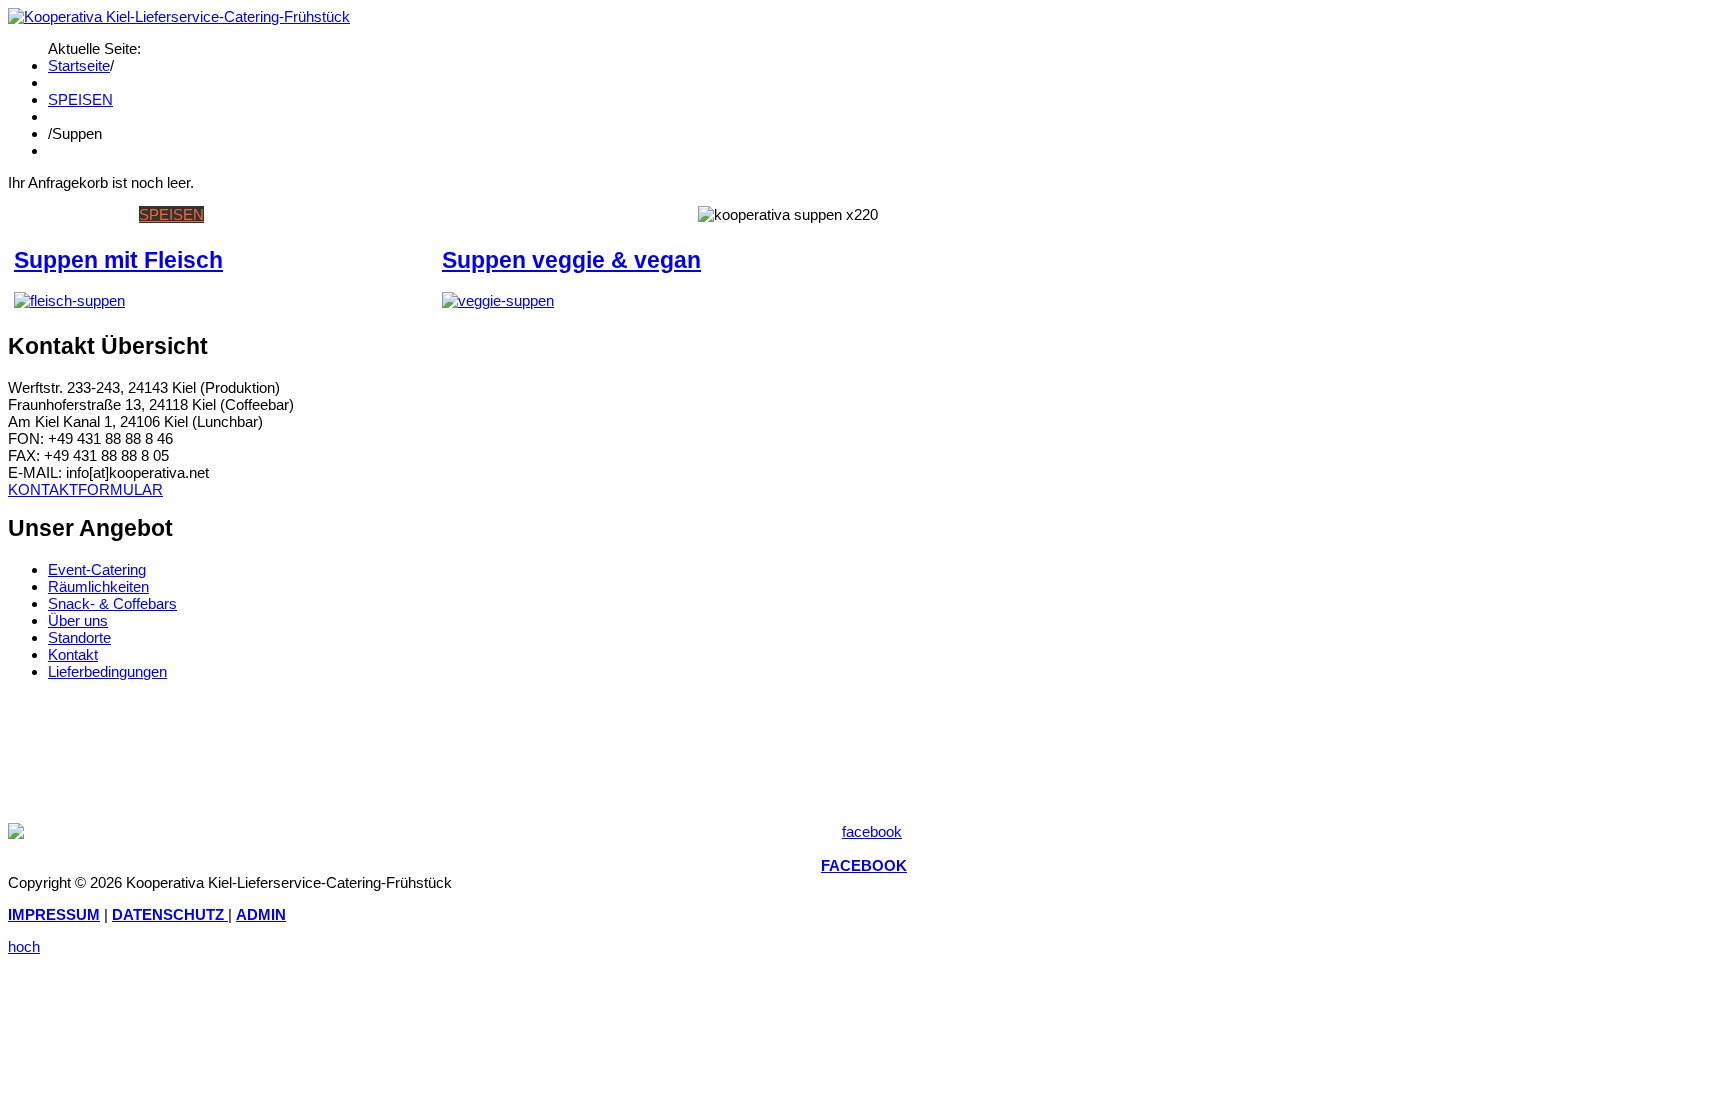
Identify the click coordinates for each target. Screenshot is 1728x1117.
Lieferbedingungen (107, 671)
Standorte (79, 637)
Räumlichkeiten (98, 586)
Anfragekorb (640, 214)
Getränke (245, 214)
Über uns (78, 620)
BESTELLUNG (532, 214)
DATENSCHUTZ (170, 914)
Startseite (79, 65)
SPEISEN (80, 99)
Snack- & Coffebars (112, 603)
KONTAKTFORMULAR (85, 489)
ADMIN (261, 914)
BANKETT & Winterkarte (385, 214)
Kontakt (73, 654)
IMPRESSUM (54, 914)
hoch (24, 946)
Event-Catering (97, 569)
